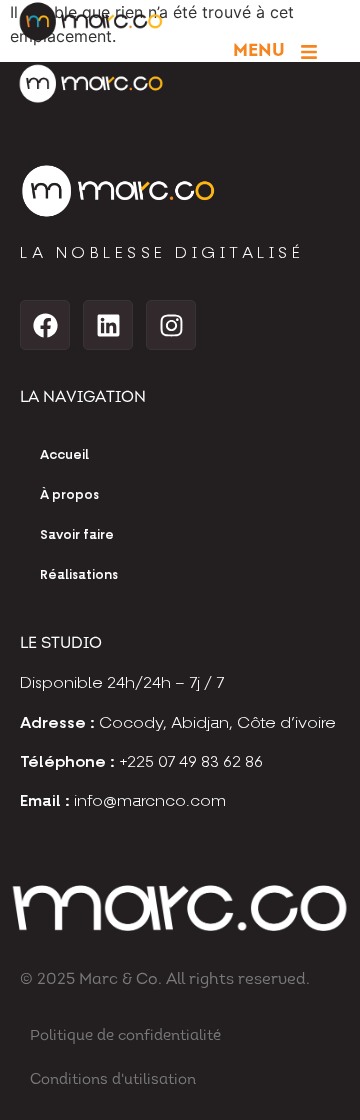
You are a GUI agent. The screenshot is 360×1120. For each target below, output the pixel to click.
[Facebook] (45, 325)
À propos (69, 495)
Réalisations (79, 575)
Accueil (64, 455)
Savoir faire (77, 535)
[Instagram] (171, 325)
